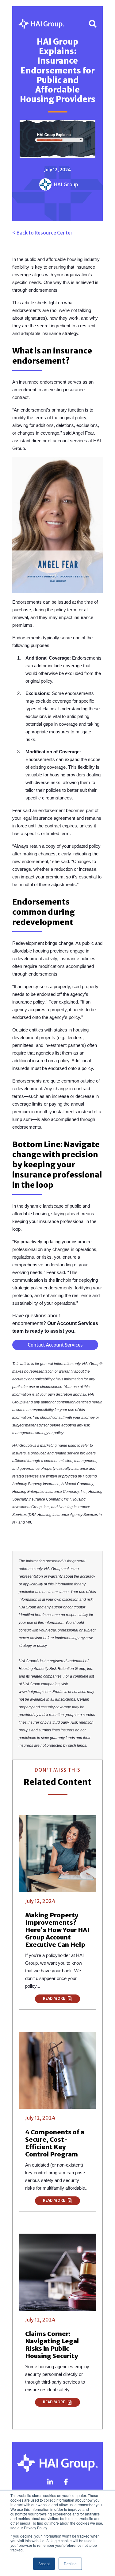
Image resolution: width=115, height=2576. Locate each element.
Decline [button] (70, 2564)
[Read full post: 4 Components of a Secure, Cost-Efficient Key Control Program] (57, 2070)
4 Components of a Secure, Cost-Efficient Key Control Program (55, 2143)
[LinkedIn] (50, 2482)
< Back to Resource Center (42, 233)
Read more (54, 1999)
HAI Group (66, 184)
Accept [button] (44, 2564)
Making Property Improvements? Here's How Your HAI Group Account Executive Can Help (57, 1930)
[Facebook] (66, 2482)
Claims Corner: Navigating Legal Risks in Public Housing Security (52, 2345)
